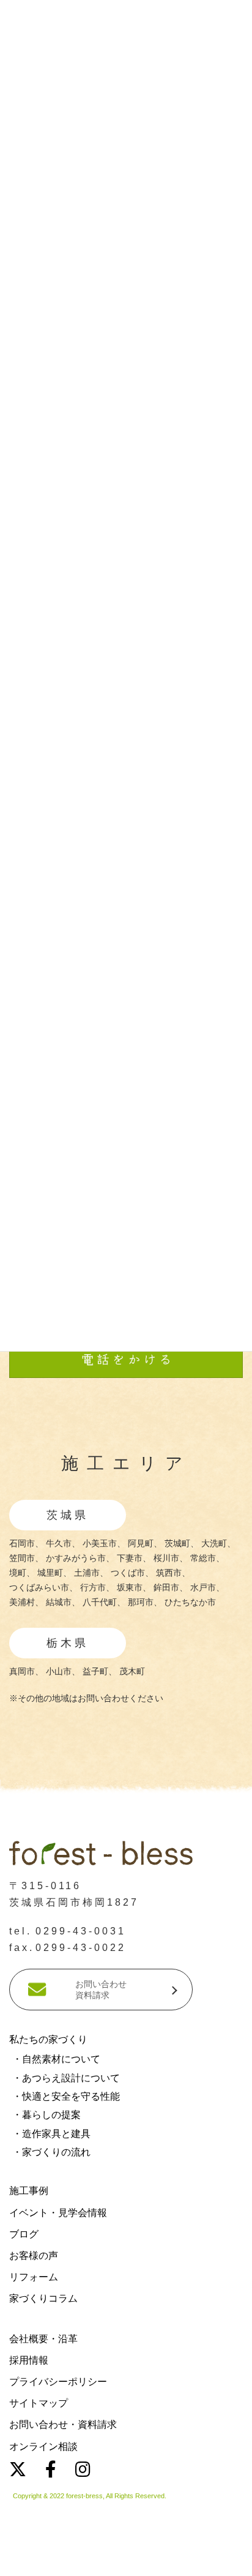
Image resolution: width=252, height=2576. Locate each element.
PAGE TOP (218, 2230)
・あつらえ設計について (66, 2077)
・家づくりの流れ (51, 2152)
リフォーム (34, 2277)
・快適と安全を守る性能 (66, 2096)
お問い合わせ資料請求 (101, 1990)
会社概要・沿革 (43, 2339)
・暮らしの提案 (46, 2115)
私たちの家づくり (48, 2039)
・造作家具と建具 (51, 2134)
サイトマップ (39, 2403)
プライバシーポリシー (58, 2382)
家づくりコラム (43, 2298)
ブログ (24, 2234)
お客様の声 (34, 2256)
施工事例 (29, 2191)
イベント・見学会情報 (58, 2213)
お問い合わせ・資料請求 (63, 2424)
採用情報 (29, 2360)
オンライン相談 (43, 2447)
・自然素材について (56, 2059)
